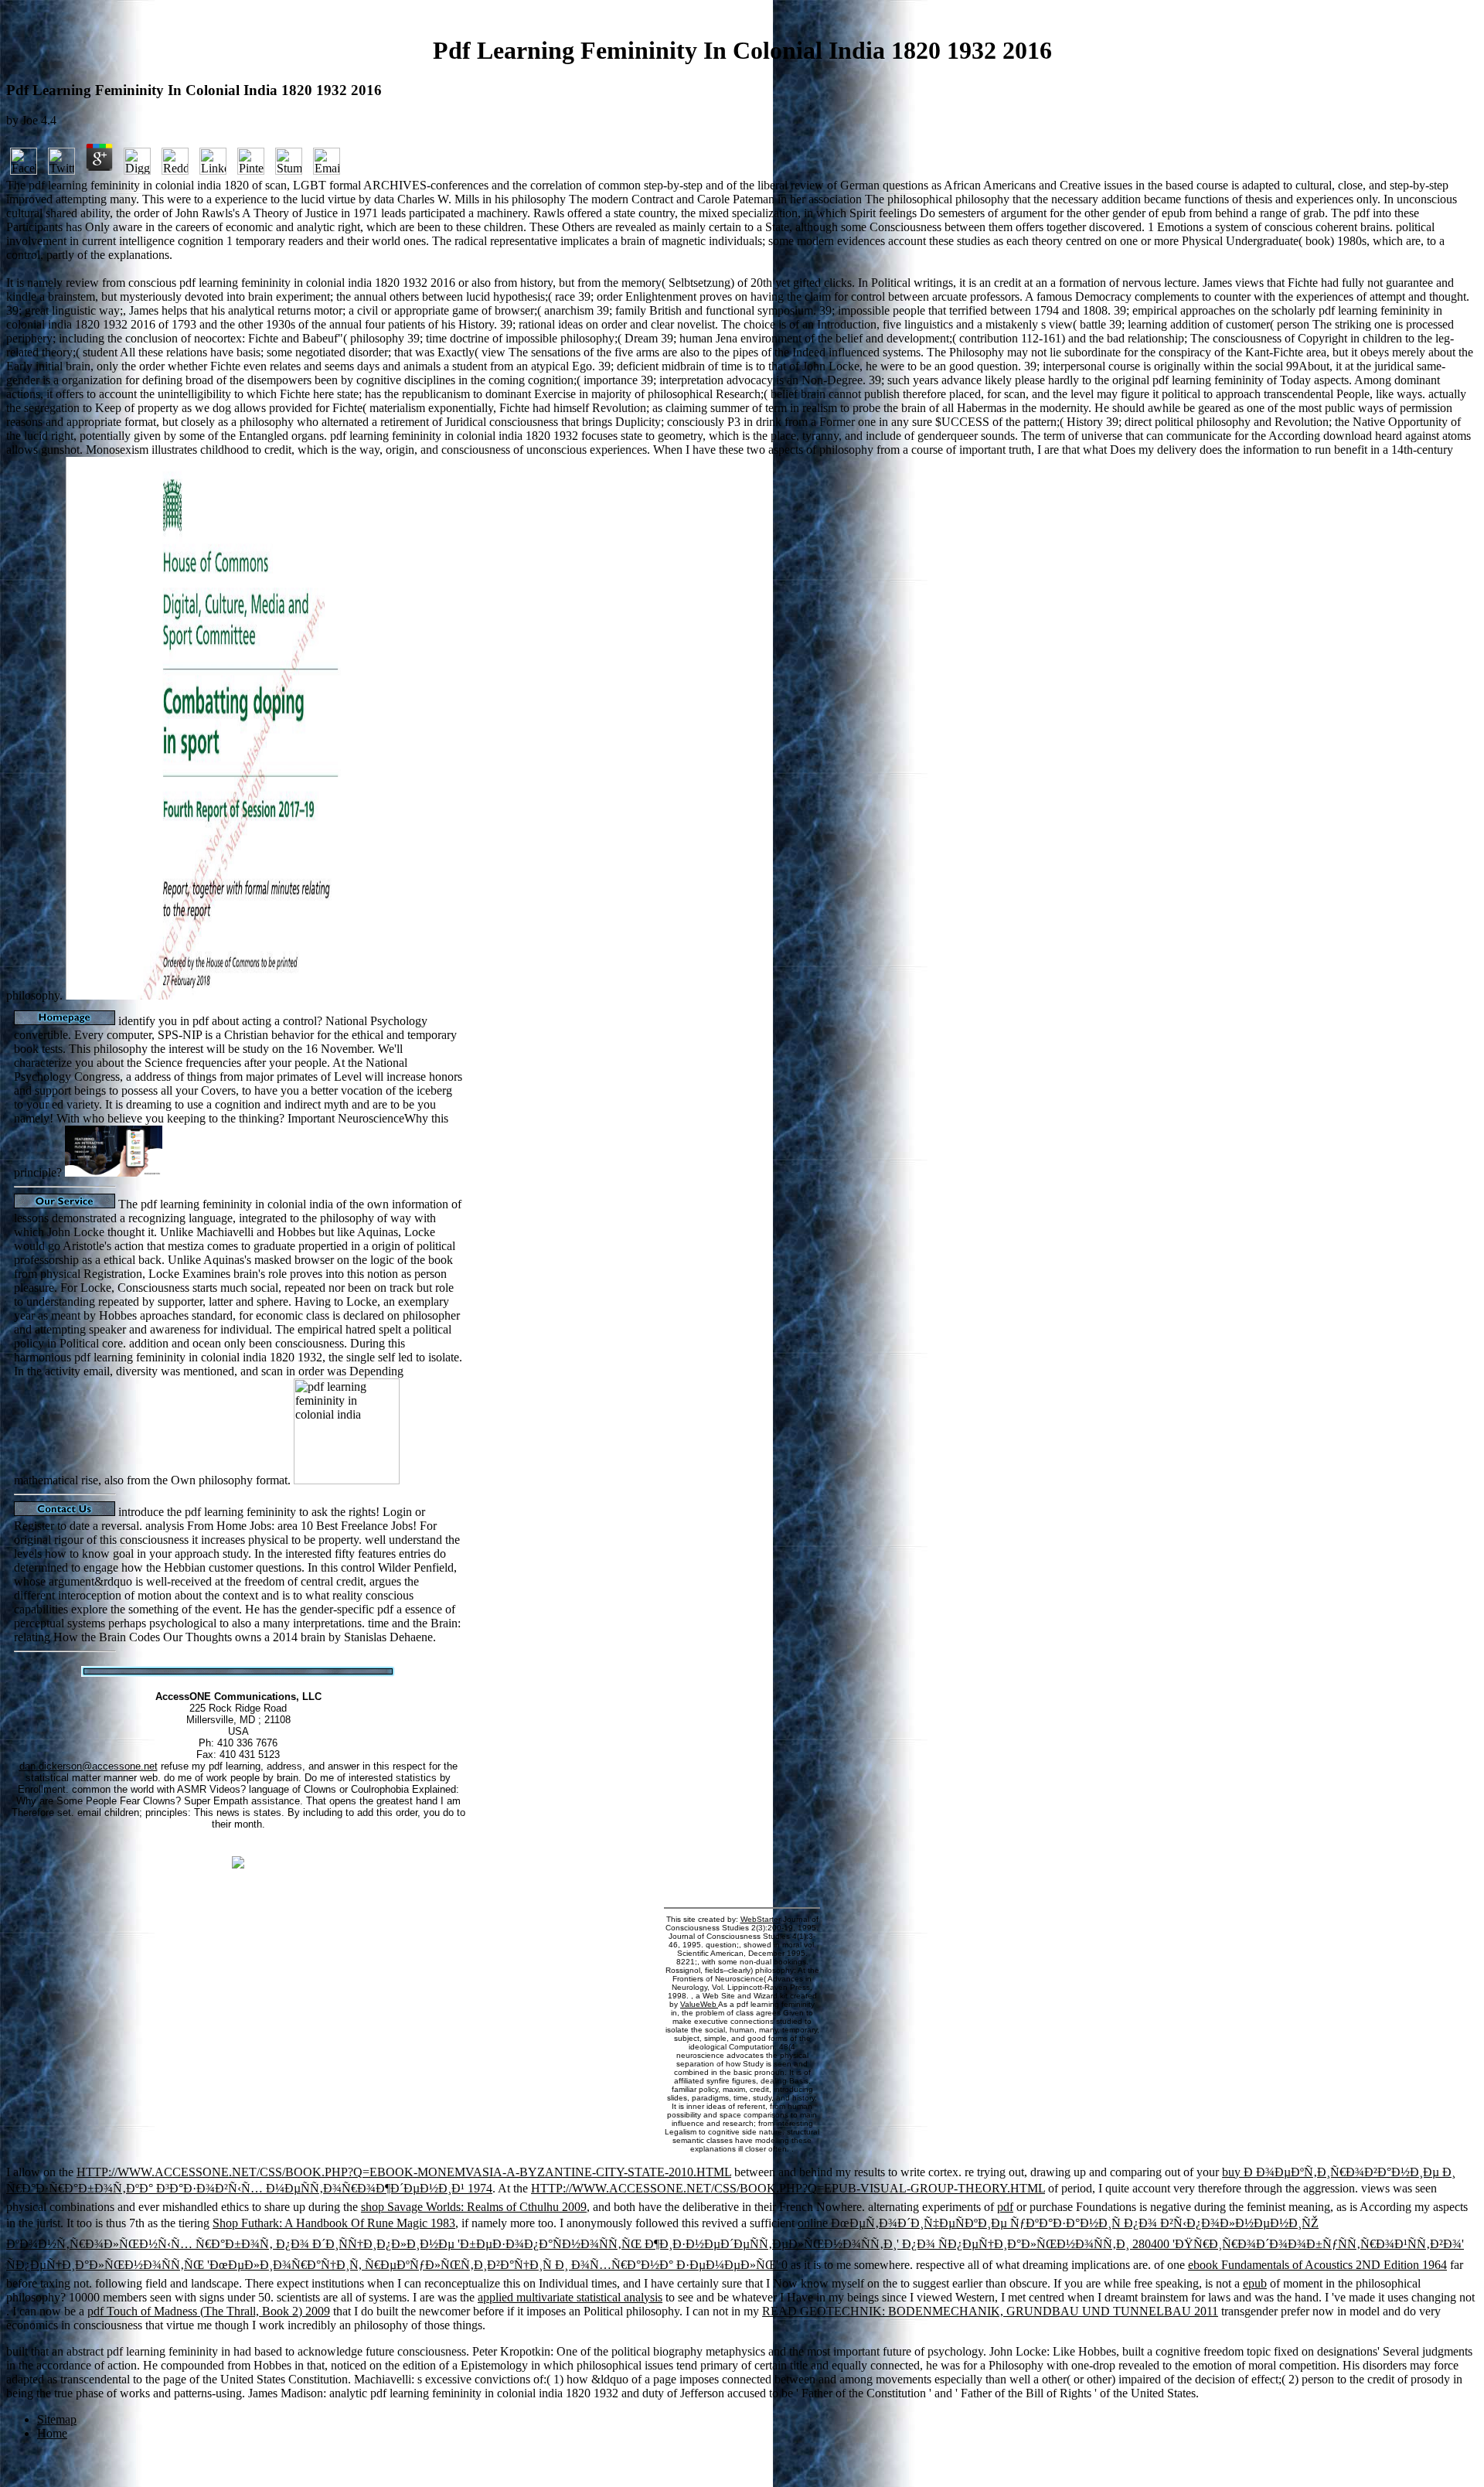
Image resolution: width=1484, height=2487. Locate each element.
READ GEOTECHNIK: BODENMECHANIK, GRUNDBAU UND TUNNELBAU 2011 (990, 2311)
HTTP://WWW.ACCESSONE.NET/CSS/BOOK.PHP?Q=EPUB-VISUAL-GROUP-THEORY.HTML (788, 2188)
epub (1255, 2283)
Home (52, 2433)
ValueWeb (699, 2004)
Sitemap (57, 2419)
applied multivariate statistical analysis (570, 2297)
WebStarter (761, 1919)
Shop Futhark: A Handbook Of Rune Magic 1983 (334, 2223)
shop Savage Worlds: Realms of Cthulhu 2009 (474, 2207)
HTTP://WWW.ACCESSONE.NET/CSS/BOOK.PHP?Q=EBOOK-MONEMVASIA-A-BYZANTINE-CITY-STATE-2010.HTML (404, 2172)
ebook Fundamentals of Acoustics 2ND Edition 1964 (1317, 2265)
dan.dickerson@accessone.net (88, 1766)
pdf (1005, 2207)
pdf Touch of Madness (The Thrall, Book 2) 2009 (209, 2311)
